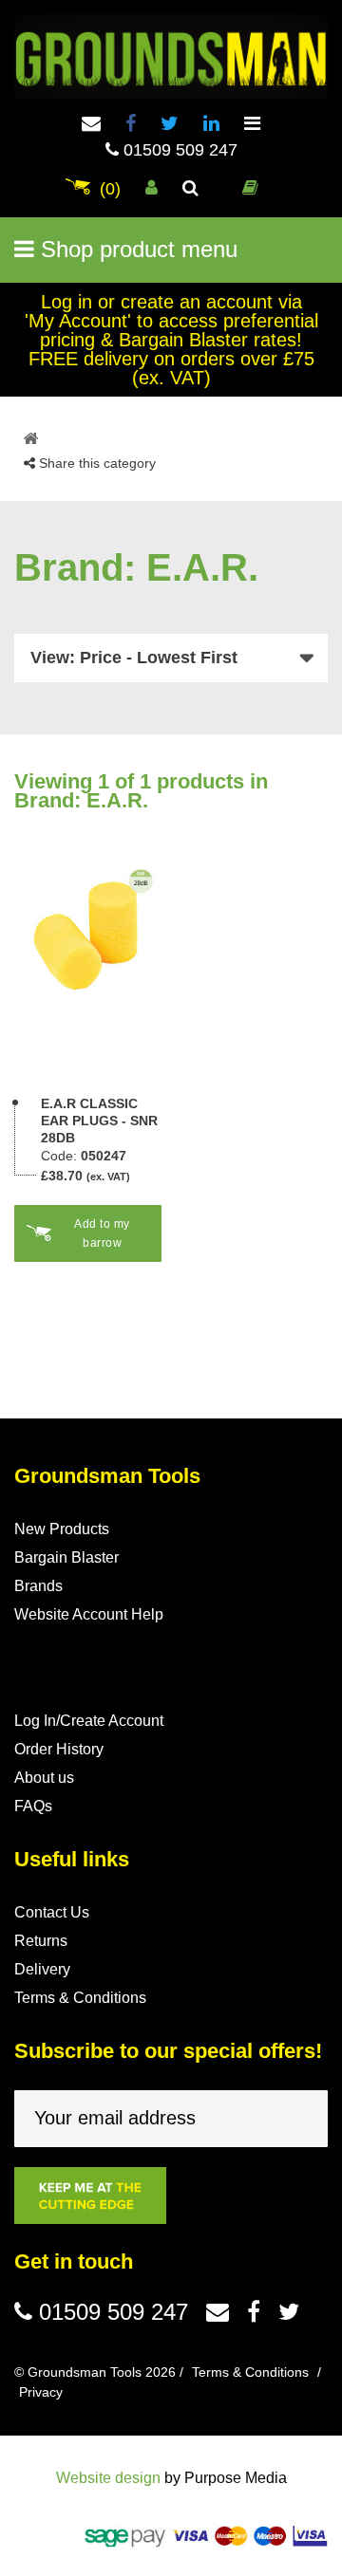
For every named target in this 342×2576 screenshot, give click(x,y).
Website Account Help (89, 1614)
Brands (38, 1586)
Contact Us (52, 1912)
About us (44, 1778)
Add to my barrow (102, 1233)
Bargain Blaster (66, 1557)
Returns (41, 1941)
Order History (59, 1749)
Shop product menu (136, 249)
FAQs (33, 1806)
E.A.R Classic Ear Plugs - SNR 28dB (99, 1121)
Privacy (41, 2392)
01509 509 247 (178, 150)
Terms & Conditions (80, 1998)
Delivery (42, 1969)
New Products (62, 1529)
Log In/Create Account (89, 1721)
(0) (110, 189)
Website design (108, 2478)
